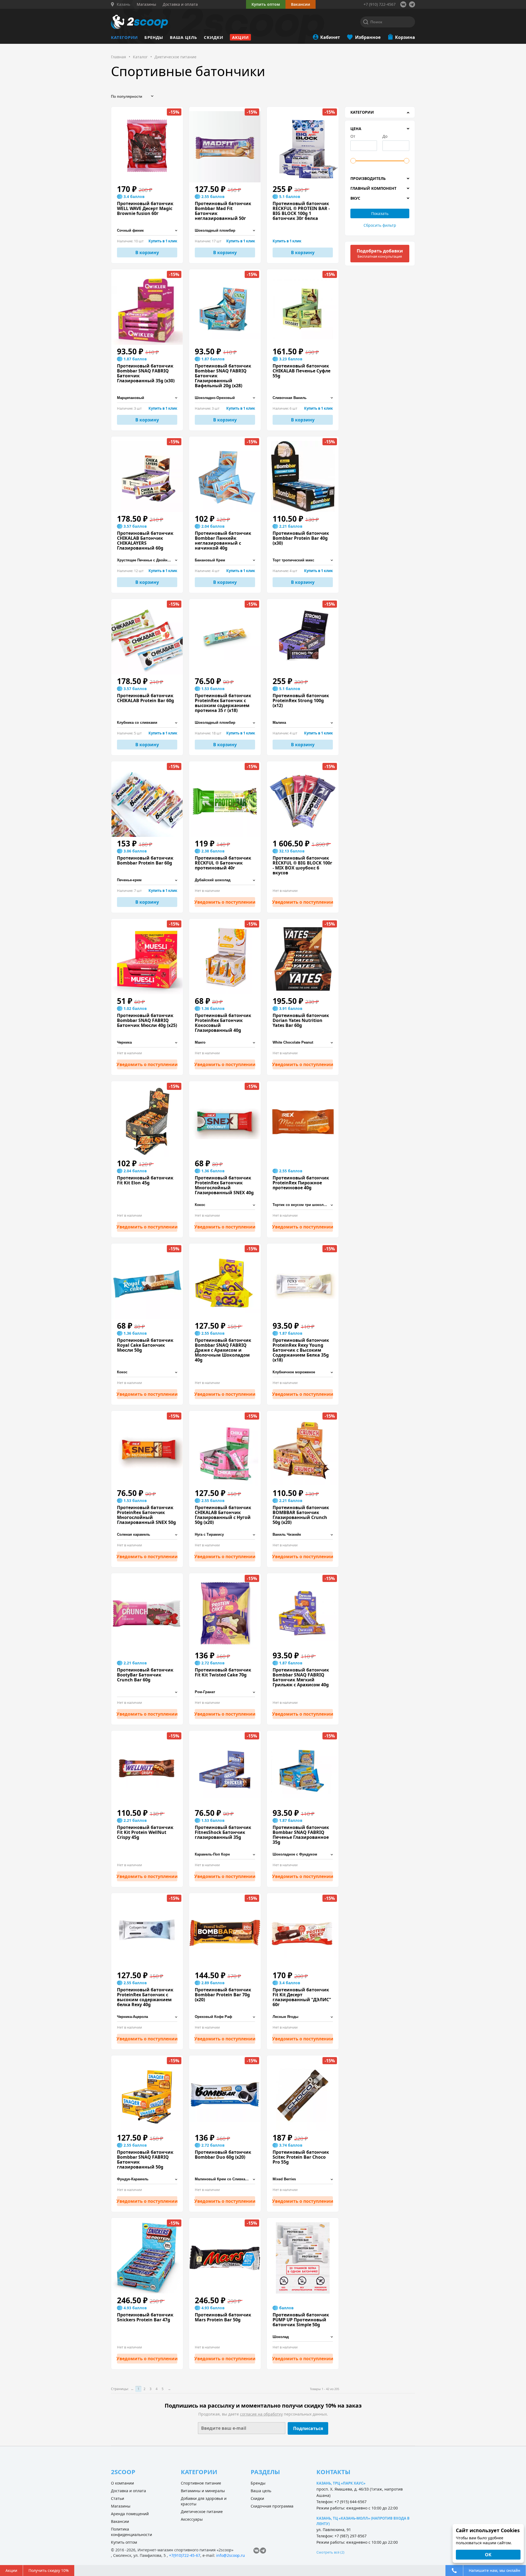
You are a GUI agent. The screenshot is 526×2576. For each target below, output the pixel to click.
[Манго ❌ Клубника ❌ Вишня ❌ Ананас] (225, 1043)
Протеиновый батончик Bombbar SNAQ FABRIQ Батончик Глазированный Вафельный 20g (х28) (223, 376)
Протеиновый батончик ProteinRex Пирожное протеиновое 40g (301, 1183)
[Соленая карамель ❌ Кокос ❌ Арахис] (147, 1535)
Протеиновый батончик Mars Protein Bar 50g (223, 2317)
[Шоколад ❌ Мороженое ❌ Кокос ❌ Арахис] (303, 2337)
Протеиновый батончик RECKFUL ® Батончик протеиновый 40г (223, 863)
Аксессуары (192, 2519)
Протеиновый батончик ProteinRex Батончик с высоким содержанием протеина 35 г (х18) (223, 703)
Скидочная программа (272, 2506)
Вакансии (120, 2521)
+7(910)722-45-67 (185, 2555)
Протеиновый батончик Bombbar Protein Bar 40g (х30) (301, 538)
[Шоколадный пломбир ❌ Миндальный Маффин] (225, 723)
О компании (122, 2483)
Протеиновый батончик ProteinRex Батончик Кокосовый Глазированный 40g (223, 1023)
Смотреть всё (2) (330, 2552)
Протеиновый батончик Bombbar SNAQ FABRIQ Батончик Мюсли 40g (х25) (147, 1020)
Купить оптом (266, 4)
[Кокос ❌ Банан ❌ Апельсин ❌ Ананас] (147, 1372)
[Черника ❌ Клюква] (147, 1043)
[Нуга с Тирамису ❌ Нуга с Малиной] (225, 1535)
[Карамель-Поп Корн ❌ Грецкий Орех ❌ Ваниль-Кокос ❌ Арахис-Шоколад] (225, 1855)
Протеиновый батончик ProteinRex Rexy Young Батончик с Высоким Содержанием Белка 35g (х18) (301, 1350)
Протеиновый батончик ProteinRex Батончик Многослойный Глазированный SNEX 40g (224, 1185)
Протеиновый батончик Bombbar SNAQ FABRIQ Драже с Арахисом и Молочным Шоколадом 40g (223, 1350)
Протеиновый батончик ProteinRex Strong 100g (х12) (301, 700)
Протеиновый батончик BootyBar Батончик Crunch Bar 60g (145, 1675)
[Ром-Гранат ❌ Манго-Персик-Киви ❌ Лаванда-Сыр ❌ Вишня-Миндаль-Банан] (225, 1692)
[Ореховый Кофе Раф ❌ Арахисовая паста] (225, 2017)
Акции (240, 37)
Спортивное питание (201, 2483)
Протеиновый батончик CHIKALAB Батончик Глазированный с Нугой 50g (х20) (223, 1515)
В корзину (147, 252)
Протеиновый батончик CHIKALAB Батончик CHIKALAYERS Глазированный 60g (145, 541)
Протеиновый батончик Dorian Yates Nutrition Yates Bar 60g (301, 1020)
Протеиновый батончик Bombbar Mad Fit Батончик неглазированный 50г (223, 211)
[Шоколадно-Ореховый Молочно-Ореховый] (225, 398)
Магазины (121, 2506)
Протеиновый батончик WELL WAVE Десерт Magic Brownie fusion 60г (145, 208)
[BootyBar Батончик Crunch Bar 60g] (147, 1613)
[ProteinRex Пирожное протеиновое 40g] (303, 1121)
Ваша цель (184, 37)
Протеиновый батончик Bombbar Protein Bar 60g (145, 860)
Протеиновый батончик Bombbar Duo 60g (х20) (223, 2155)
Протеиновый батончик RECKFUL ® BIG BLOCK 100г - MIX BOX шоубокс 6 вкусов (302, 865)
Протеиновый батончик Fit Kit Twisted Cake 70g (223, 1672)
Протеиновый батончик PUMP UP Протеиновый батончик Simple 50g (301, 2320)
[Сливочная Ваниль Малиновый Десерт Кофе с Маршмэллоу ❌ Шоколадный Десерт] (303, 398)
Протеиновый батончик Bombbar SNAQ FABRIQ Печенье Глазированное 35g (301, 1835)
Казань (123, 4)
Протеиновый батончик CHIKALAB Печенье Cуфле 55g (301, 371)
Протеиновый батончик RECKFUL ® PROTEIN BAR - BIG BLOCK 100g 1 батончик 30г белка (301, 211)
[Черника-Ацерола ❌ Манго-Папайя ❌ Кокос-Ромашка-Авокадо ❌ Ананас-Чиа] (147, 2017)
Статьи (118, 2498)
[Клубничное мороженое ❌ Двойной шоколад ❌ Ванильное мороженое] (303, 1372)
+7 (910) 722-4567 (380, 4)
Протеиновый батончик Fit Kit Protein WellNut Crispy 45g (145, 1832)
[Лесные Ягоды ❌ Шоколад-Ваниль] (303, 2017)
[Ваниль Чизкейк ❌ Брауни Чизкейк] (303, 1535)
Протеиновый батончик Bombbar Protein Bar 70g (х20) (223, 1995)
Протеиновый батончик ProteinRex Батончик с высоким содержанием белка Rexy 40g (145, 1997)
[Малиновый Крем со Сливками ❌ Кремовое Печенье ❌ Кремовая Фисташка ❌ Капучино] (225, 2179)
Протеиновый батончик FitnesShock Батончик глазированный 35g (223, 1832)
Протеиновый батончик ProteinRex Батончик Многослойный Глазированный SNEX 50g (146, 1515)
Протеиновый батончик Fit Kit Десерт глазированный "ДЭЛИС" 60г (302, 1997)
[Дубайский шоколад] (225, 880)
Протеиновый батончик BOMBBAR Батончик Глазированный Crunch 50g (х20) (301, 1515)
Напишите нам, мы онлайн (494, 2570)
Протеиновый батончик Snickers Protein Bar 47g (145, 2317)
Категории (124, 37)
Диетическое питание (202, 2512)
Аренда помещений (130, 2514)
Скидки (214, 37)
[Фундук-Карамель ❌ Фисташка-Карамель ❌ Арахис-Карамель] (147, 2179)
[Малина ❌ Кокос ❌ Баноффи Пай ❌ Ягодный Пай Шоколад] (303, 723)
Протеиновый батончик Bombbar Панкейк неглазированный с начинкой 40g (223, 541)
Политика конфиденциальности (131, 2532)
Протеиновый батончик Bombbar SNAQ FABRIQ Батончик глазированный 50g (145, 2159)
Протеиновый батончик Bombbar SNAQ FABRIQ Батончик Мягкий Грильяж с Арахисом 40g (301, 1677)
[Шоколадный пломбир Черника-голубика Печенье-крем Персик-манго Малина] (225, 231)
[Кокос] (225, 1205)
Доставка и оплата (128, 2491)
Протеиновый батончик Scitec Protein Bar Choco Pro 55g (301, 2157)
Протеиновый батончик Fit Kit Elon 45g (145, 1180)
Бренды (154, 37)
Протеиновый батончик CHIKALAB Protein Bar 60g (145, 698)
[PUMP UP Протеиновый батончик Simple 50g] (303, 2258)
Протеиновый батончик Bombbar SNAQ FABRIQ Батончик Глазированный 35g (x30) (146, 373)
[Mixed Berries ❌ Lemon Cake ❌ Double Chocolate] (303, 2179)
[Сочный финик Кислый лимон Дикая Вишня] (147, 231)
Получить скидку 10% (49, 2570)
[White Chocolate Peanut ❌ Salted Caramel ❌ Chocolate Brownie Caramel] (303, 1043)
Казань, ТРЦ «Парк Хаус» (341, 2483)
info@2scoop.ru (231, 2555)
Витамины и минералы (203, 2491)
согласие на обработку (261, 2414)
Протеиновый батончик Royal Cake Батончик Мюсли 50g (145, 1345)
